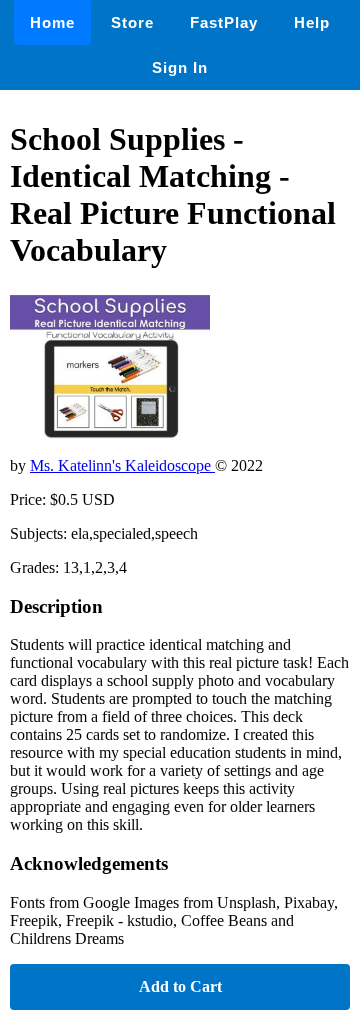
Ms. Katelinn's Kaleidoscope (122, 465)
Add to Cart (180, 986)
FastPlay (224, 22)
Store (132, 22)
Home (52, 22)
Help (312, 22)
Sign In (180, 67)
